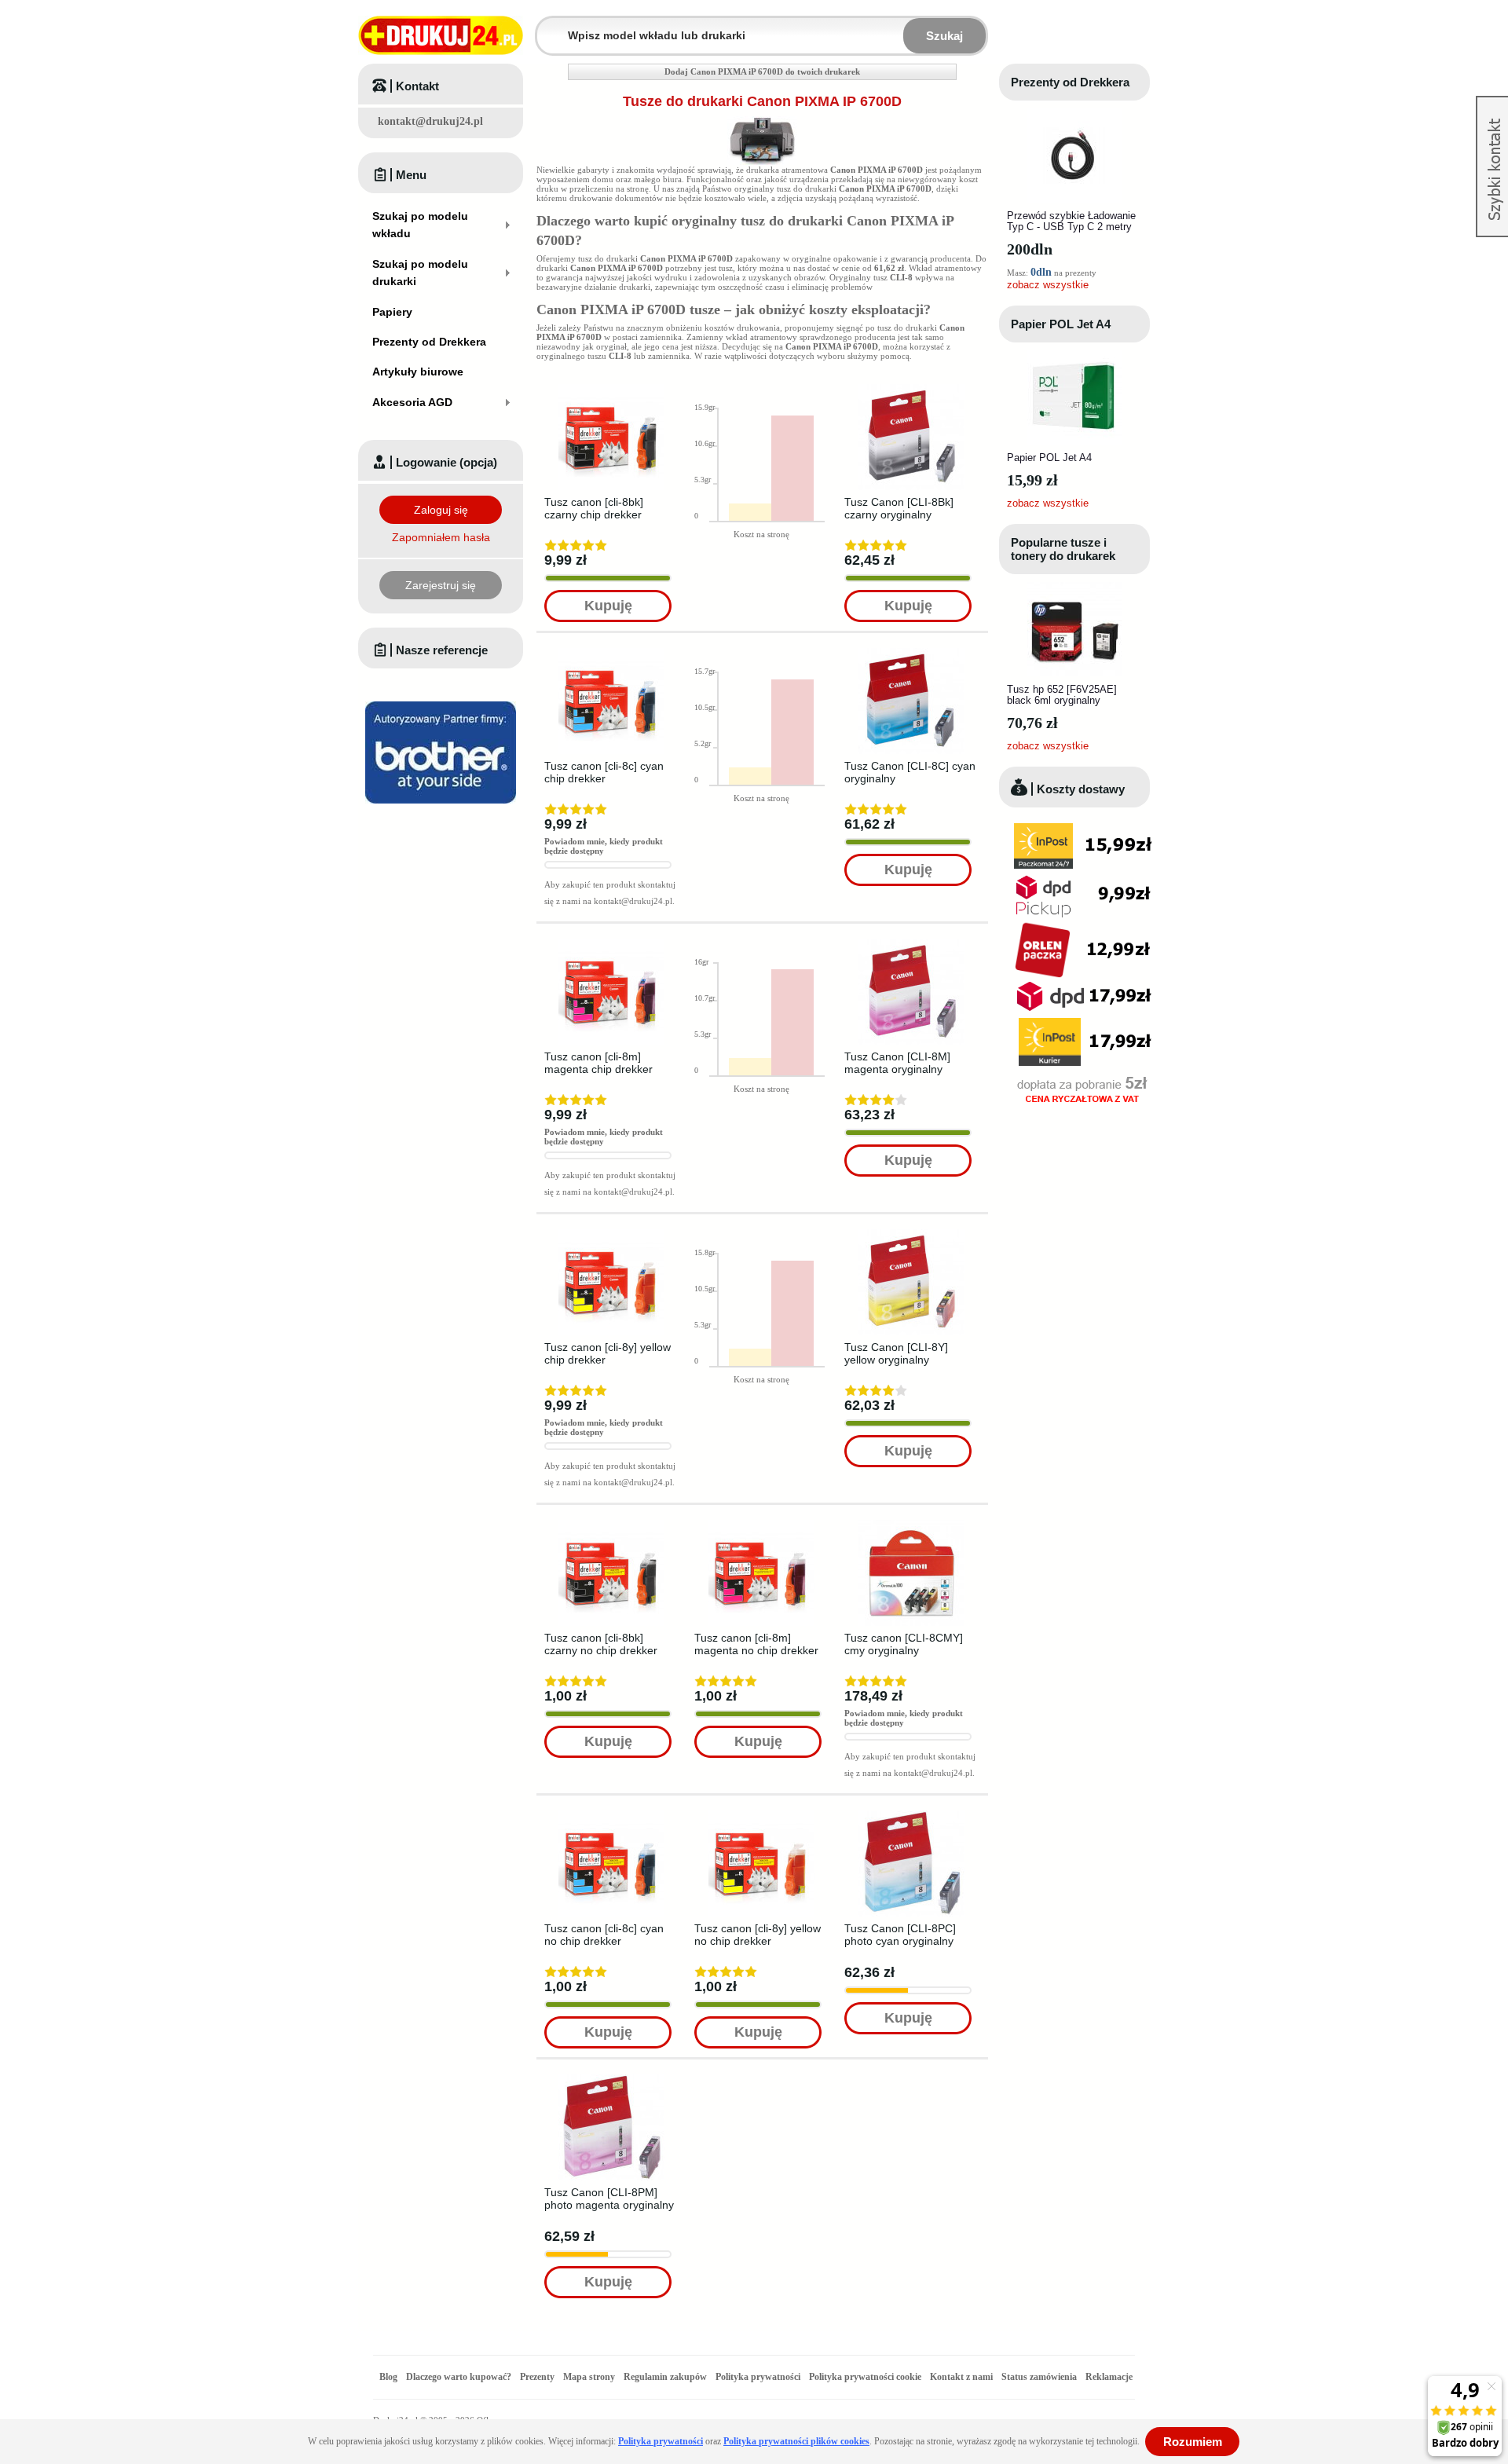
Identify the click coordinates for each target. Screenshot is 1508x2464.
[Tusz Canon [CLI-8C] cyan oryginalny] (911, 653)
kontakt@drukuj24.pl (430, 121)
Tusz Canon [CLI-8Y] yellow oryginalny (896, 1353)
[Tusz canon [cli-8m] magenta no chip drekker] (761, 1525)
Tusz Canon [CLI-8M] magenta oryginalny (897, 1063)
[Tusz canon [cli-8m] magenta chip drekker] (611, 943)
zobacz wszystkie (1048, 285)
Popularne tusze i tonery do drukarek (1063, 549)
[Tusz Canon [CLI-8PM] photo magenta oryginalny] (611, 2079)
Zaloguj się (441, 510)
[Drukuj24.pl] (441, 35)
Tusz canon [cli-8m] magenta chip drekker (598, 1063)
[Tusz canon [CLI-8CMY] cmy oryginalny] (911, 1525)
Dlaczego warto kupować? (459, 2377)
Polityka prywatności (758, 2377)
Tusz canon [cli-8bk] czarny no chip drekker (601, 1644)
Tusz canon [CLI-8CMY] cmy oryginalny (904, 1644)
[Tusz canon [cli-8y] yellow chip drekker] (611, 1234)
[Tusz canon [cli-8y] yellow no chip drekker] (761, 1815)
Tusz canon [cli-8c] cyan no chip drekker (604, 1935)
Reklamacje (1109, 2377)
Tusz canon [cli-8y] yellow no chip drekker (758, 1935)
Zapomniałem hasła (441, 537)
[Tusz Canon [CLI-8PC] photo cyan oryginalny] (911, 1815)
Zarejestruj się (441, 585)
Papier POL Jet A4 (1061, 324)
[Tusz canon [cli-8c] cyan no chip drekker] (611, 1815)
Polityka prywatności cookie (865, 2377)
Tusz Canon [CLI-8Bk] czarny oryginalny (899, 508)
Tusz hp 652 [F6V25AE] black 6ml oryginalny (1062, 695)
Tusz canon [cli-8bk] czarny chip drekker (594, 508)
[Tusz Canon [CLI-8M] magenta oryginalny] (911, 943)
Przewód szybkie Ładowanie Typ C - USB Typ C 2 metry (1071, 221)
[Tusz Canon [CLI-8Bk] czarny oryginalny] (911, 389)
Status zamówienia (1040, 2377)
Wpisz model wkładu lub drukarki (547, 26)
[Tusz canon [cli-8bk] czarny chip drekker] (611, 389)
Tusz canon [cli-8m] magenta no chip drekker (756, 1644)
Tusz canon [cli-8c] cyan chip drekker (604, 772)
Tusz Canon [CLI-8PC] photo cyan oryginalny (900, 1935)
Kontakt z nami (961, 2377)
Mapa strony (589, 2377)
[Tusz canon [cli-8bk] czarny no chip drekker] (611, 1525)
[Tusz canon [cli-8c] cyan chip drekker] (611, 653)
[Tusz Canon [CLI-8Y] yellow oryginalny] (911, 1234)
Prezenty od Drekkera (1070, 82)
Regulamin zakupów (665, 2377)
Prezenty (537, 2377)
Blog (388, 2377)
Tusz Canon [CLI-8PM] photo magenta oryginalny (609, 2199)
